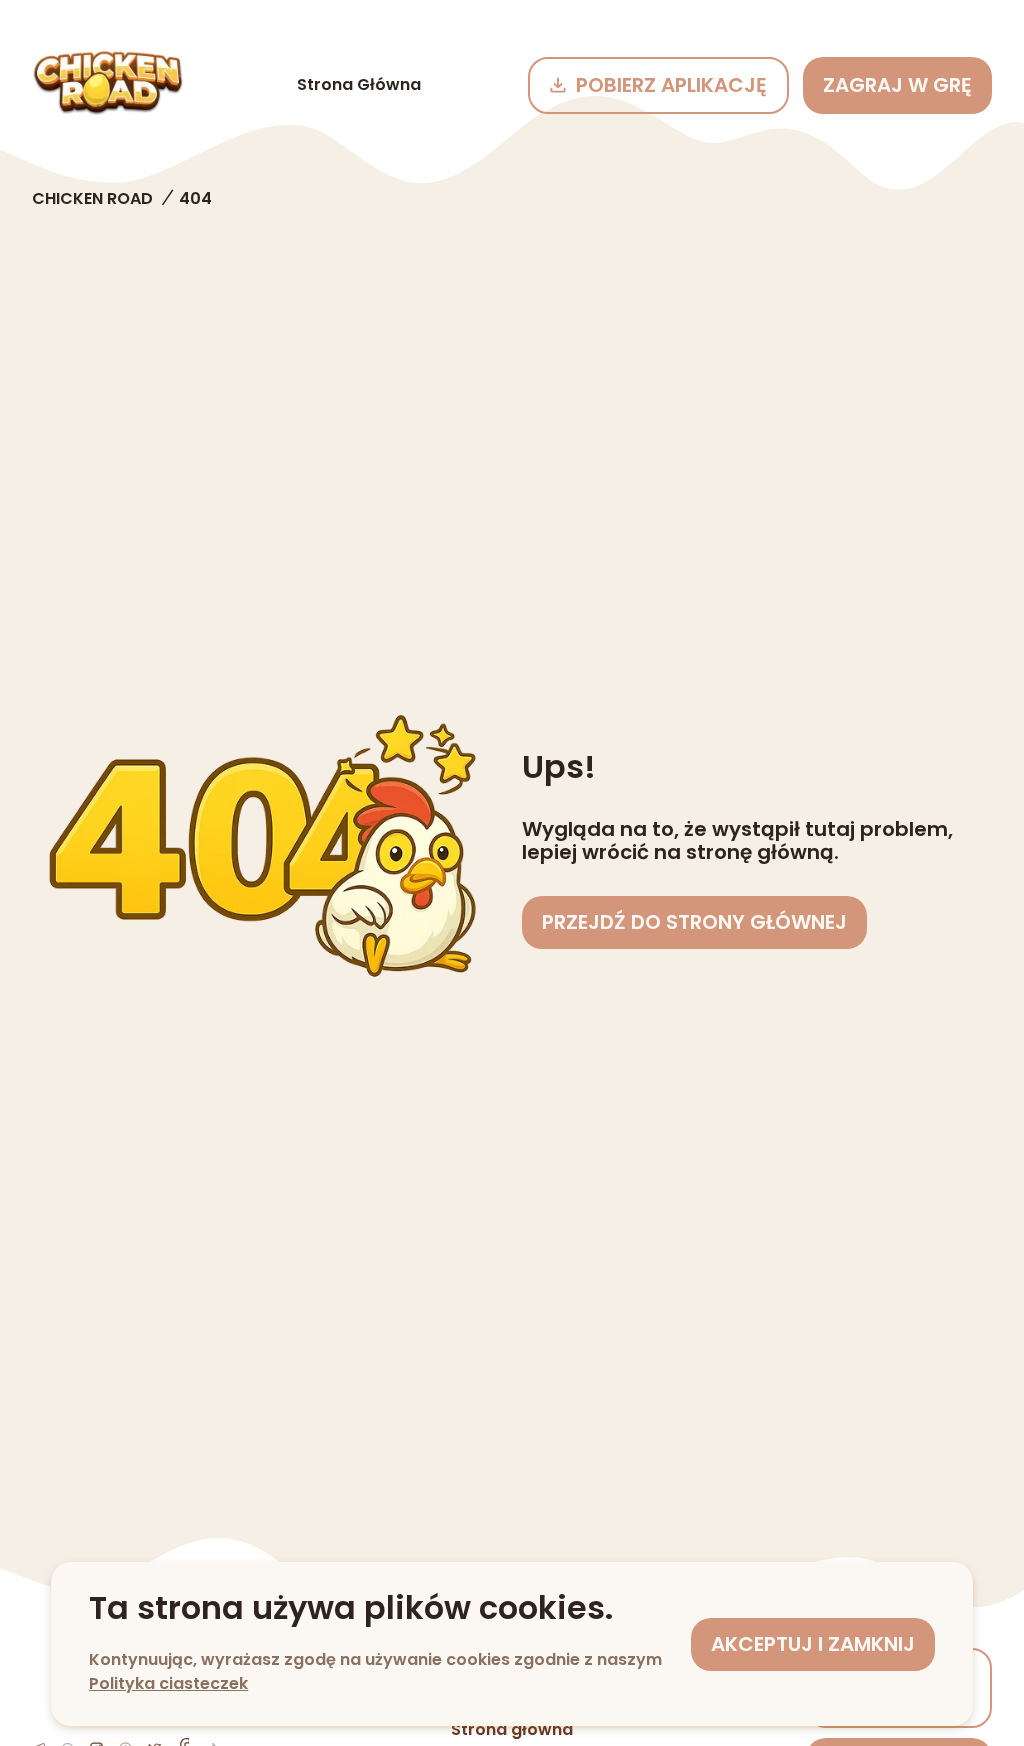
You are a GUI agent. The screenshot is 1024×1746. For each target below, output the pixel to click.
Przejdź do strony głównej (694, 922)
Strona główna (359, 84)
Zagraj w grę (897, 85)
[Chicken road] (108, 85)
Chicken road (92, 198)
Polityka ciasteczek (168, 1683)
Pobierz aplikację (671, 85)
